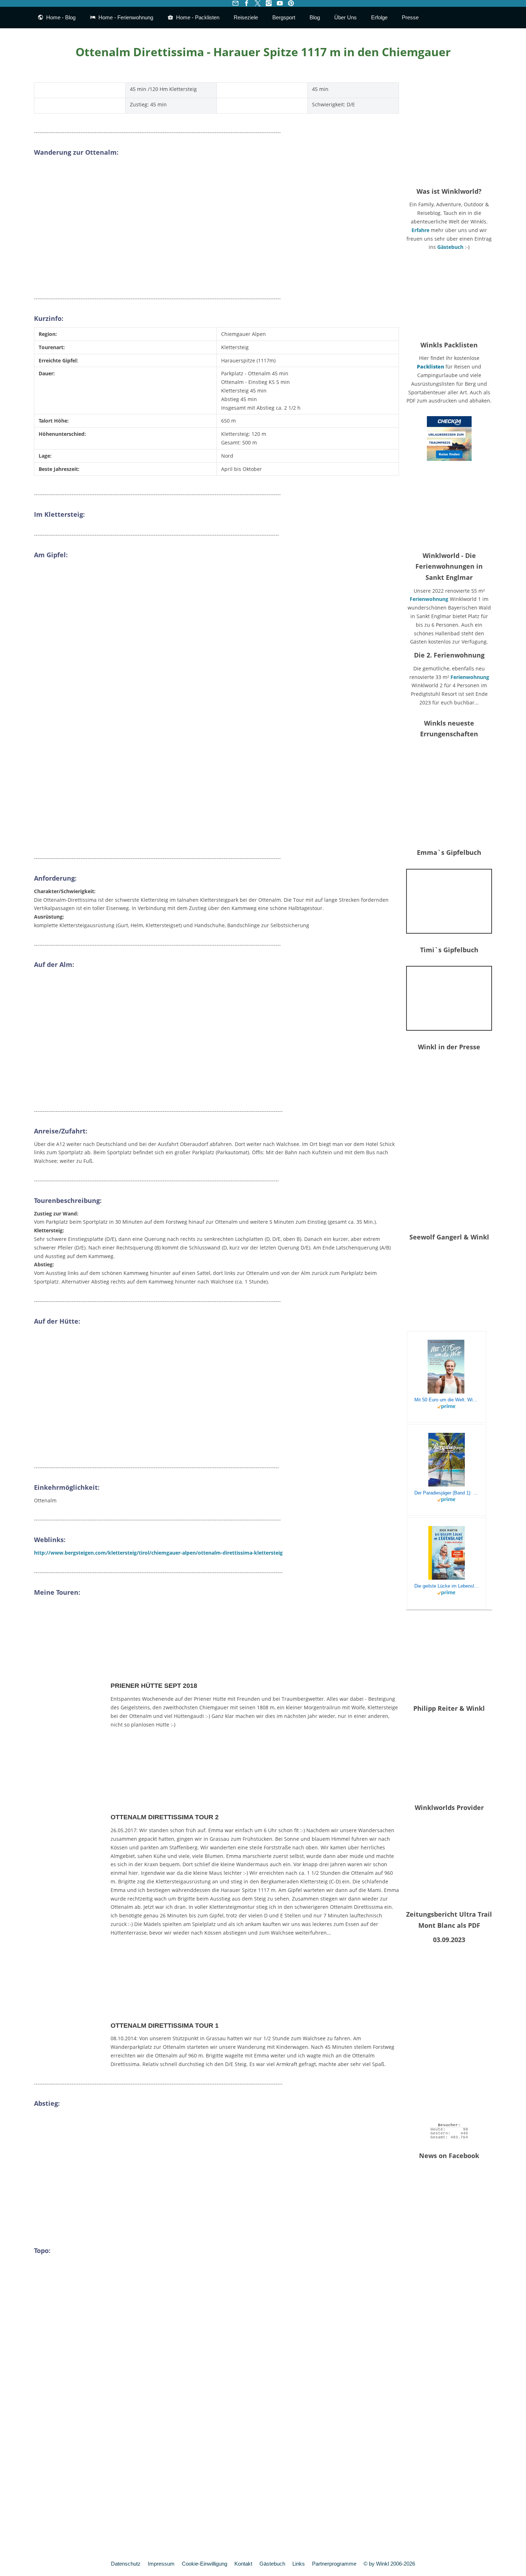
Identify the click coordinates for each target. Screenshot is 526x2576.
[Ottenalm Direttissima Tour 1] (71, 2014)
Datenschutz (126, 2564)
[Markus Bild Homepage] (449, 129)
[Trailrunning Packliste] (449, 296)
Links (299, 2564)
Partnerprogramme (334, 2564)
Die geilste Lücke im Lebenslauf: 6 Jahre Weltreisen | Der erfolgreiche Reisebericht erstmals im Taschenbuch (447, 1586)
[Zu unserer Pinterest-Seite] (291, 3)
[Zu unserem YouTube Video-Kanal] (280, 3)
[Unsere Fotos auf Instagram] (269, 3)
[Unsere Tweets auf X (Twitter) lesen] (257, 3)
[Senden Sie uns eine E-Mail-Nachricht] (235, 3)
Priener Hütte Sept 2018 (154, 1686)
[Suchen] (486, 18)
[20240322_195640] (449, 794)
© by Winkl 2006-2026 (389, 2564)
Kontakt (243, 2564)
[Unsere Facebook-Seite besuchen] (246, 3)
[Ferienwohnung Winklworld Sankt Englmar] (449, 506)
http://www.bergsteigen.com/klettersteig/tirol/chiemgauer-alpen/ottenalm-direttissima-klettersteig (158, 1553)
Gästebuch (450, 247)
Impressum (161, 2564)
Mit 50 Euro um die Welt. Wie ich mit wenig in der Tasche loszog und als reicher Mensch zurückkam (447, 1400)
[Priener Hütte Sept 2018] (71, 1674)
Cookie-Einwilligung (204, 2564)
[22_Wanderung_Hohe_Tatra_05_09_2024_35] (449, 999)
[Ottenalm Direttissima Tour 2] (71, 1805)
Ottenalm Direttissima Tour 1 (165, 2026)
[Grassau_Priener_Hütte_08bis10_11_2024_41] (449, 901)
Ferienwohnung (429, 599)
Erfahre (420, 230)
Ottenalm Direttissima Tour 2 (165, 1817)
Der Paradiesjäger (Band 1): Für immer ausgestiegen (447, 1493)
